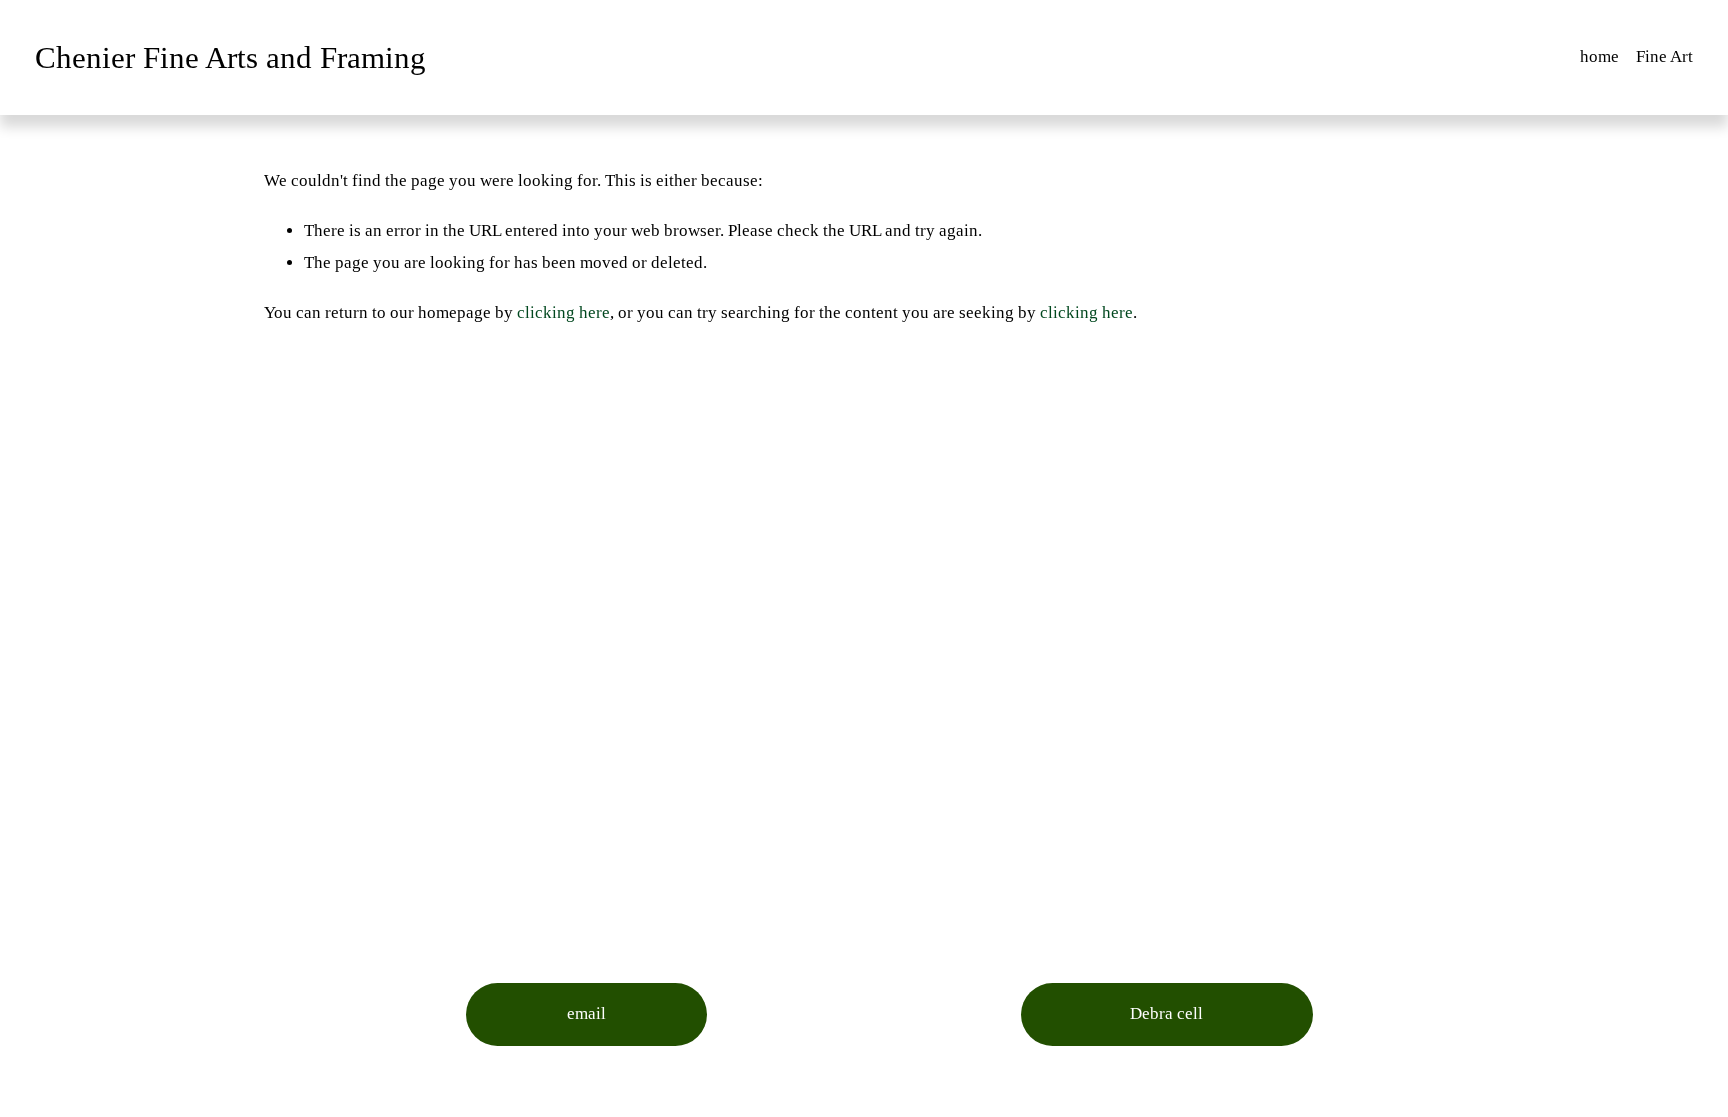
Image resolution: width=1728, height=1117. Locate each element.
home (1599, 56)
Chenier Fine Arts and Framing (230, 57)
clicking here (563, 312)
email (586, 1013)
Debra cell (1166, 1013)
